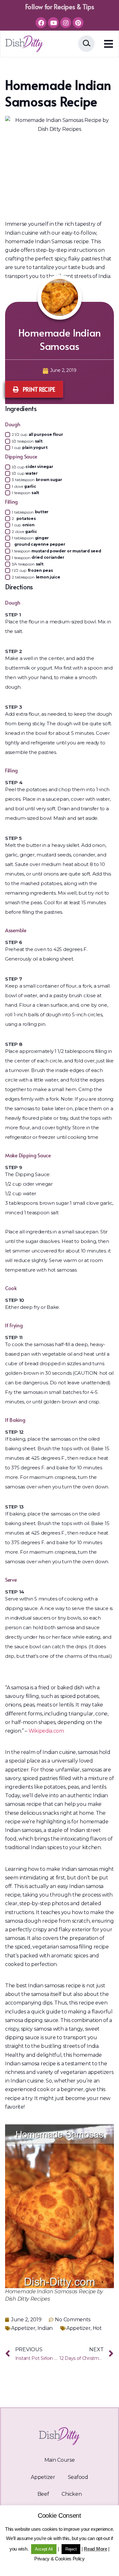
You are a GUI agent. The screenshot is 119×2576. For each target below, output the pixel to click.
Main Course (60, 2460)
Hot (97, 2328)
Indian (45, 2328)
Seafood (78, 2477)
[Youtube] (53, 23)
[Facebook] (41, 23)
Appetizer (23, 2328)
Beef (43, 2494)
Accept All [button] (44, 2549)
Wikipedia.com (46, 1731)
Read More (95, 2549)
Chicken (72, 2494)
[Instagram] (66, 23)
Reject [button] (71, 2549)
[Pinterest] (78, 23)
